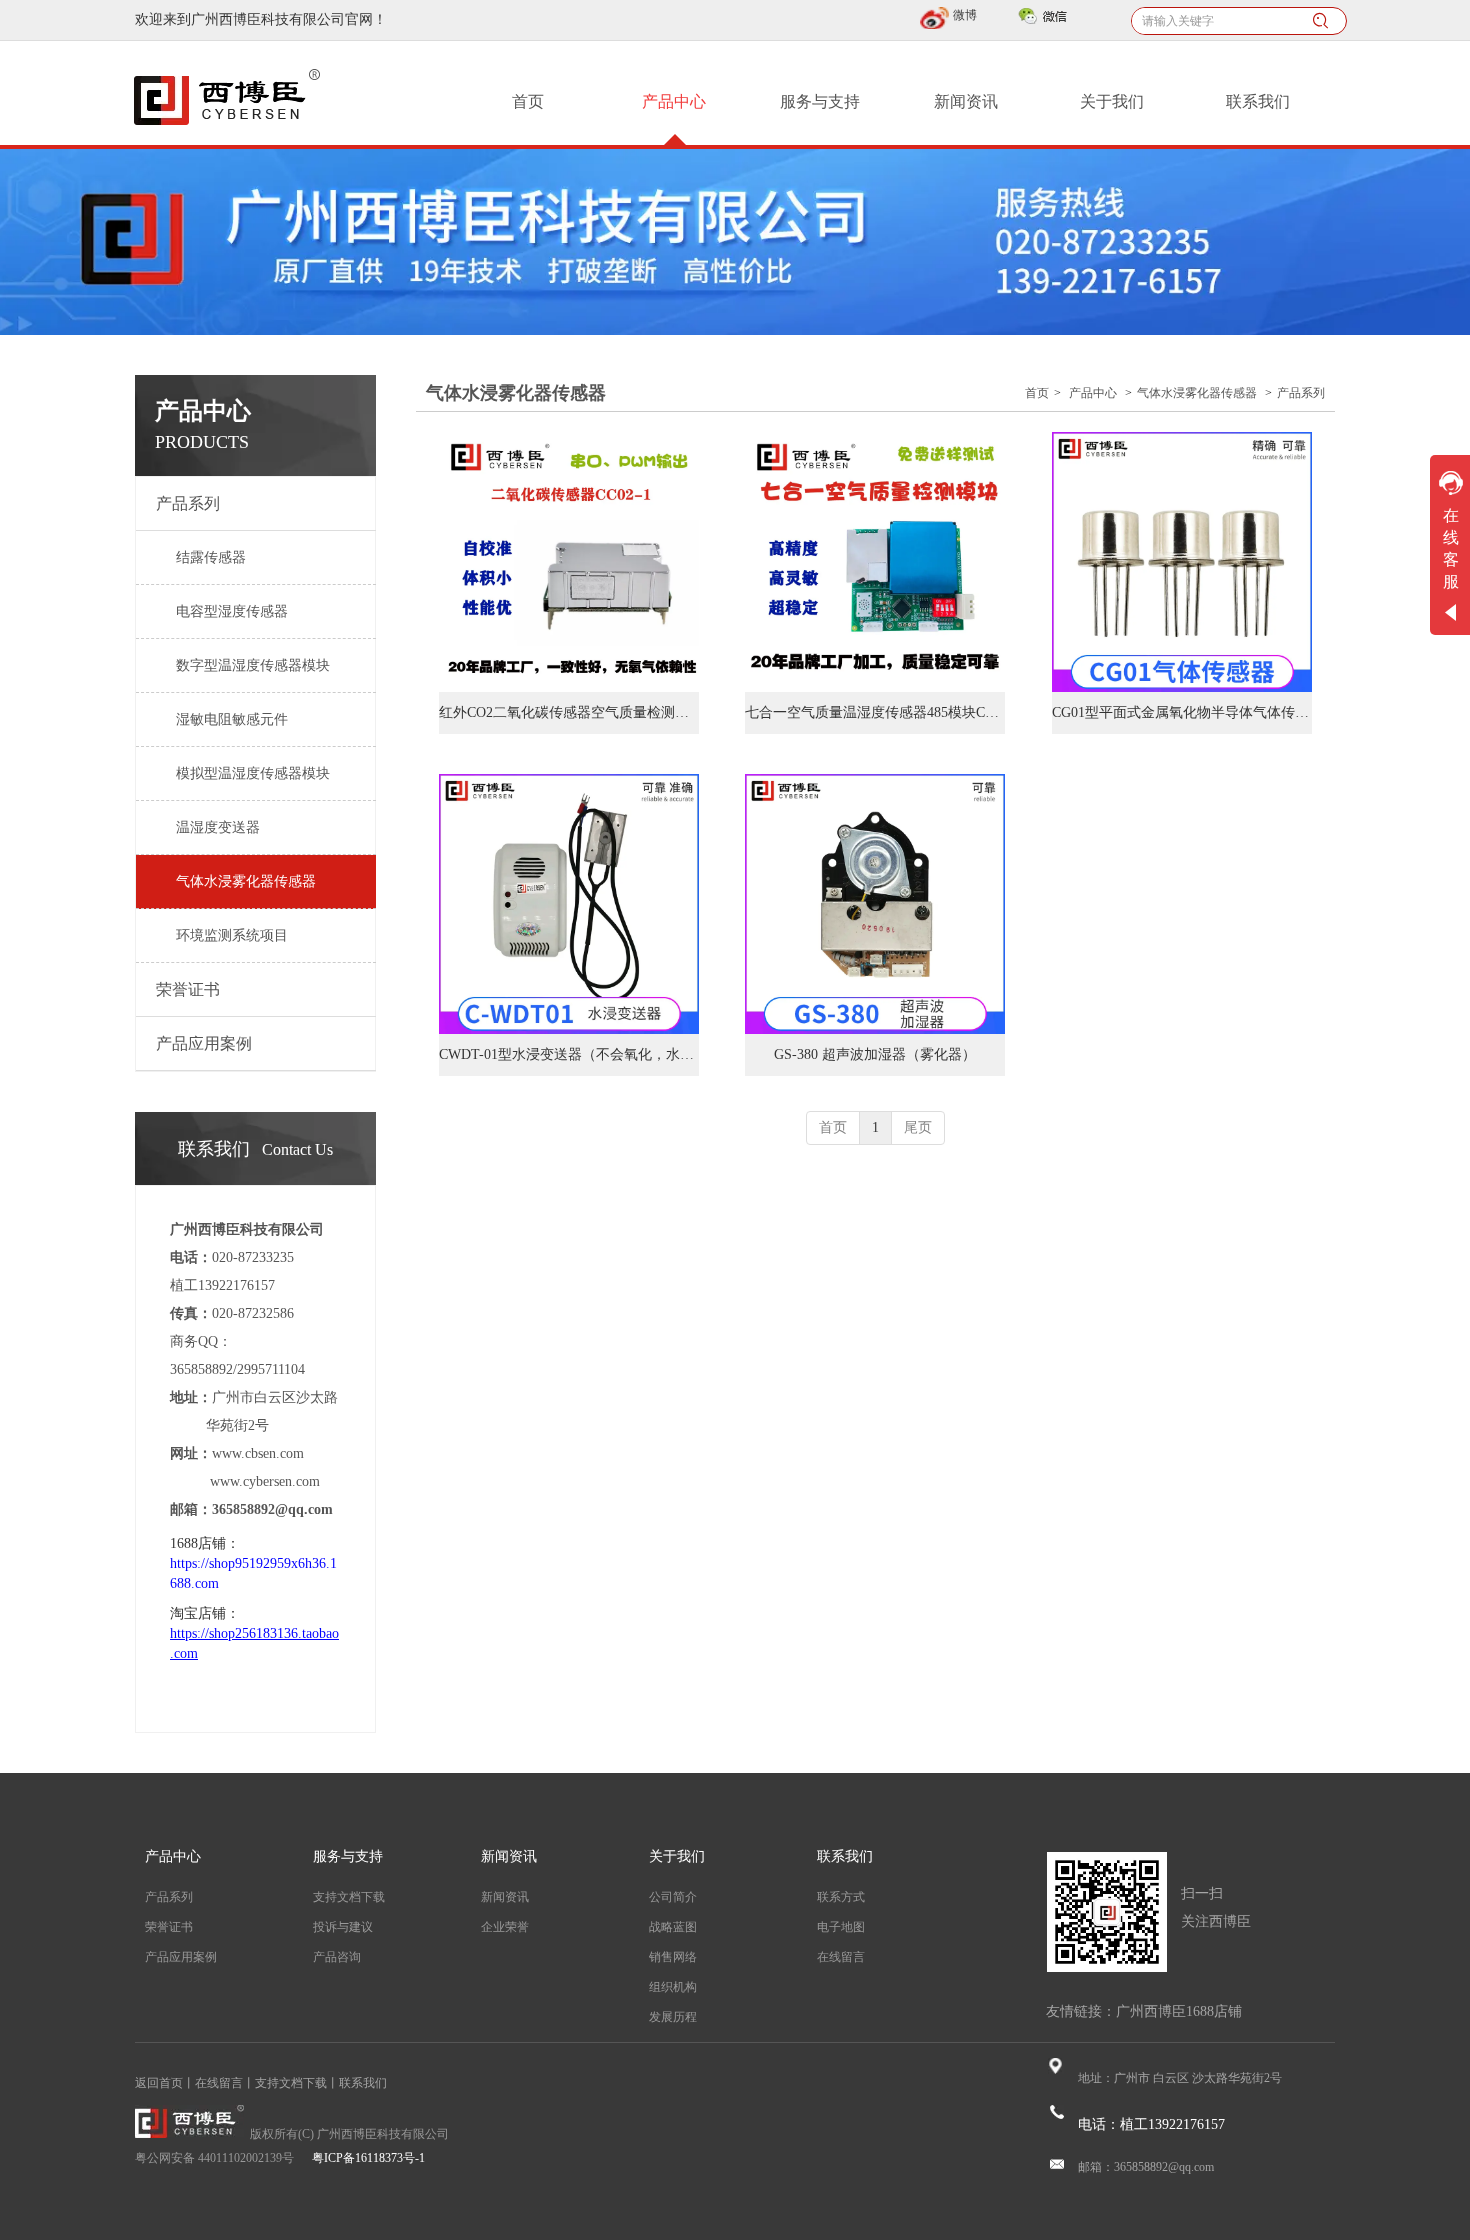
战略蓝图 (673, 1927)
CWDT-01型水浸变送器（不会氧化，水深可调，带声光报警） (569, 1054)
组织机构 (673, 1987)
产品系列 (1301, 393)
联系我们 (845, 1856)
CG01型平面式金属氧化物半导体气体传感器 (1182, 712)
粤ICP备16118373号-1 (368, 2158)
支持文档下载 (349, 1897)
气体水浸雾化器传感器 (1197, 393)
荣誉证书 (169, 1927)
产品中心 (1093, 393)
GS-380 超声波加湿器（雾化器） (875, 1054)
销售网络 (673, 1957)
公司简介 (673, 1897)
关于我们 (677, 1856)
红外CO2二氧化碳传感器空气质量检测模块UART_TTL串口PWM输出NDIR (569, 712)
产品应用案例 (181, 1957)
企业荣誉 (505, 1927)
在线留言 (841, 1957)
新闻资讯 (509, 1856)
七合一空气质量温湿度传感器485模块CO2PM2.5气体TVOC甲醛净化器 (875, 712)
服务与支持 (348, 1856)
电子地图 (841, 1927)
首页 (1037, 393)
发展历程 (673, 2017)
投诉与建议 (343, 1927)
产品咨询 (337, 1957)
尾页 (918, 1127)
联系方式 (841, 1897)
